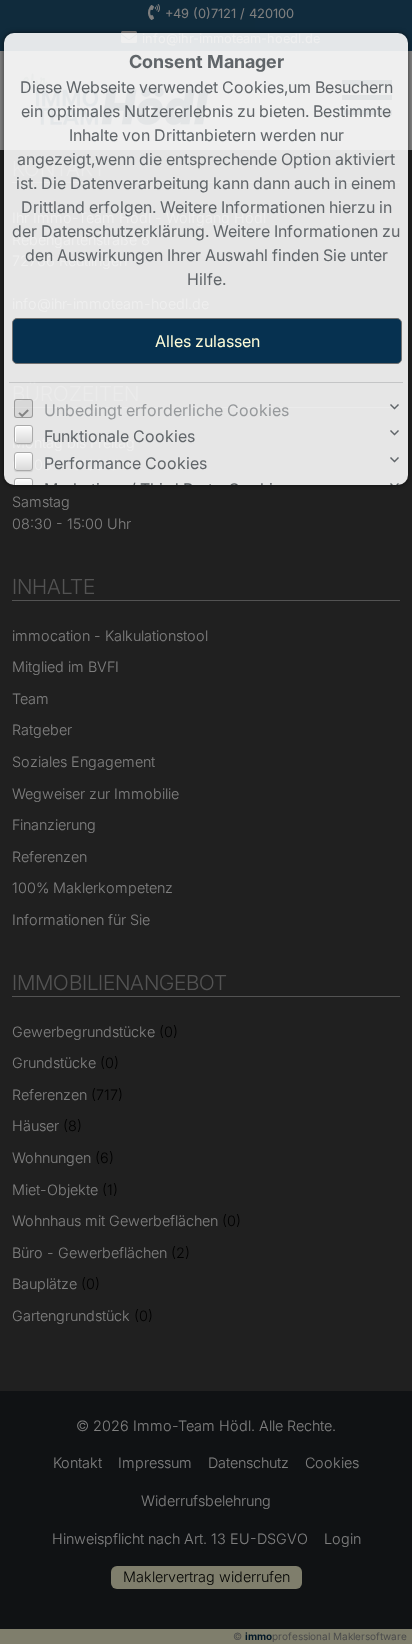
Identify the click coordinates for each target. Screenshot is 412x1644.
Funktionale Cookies (119, 436)
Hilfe (204, 279)
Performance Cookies (125, 463)
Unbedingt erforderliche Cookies (166, 410)
